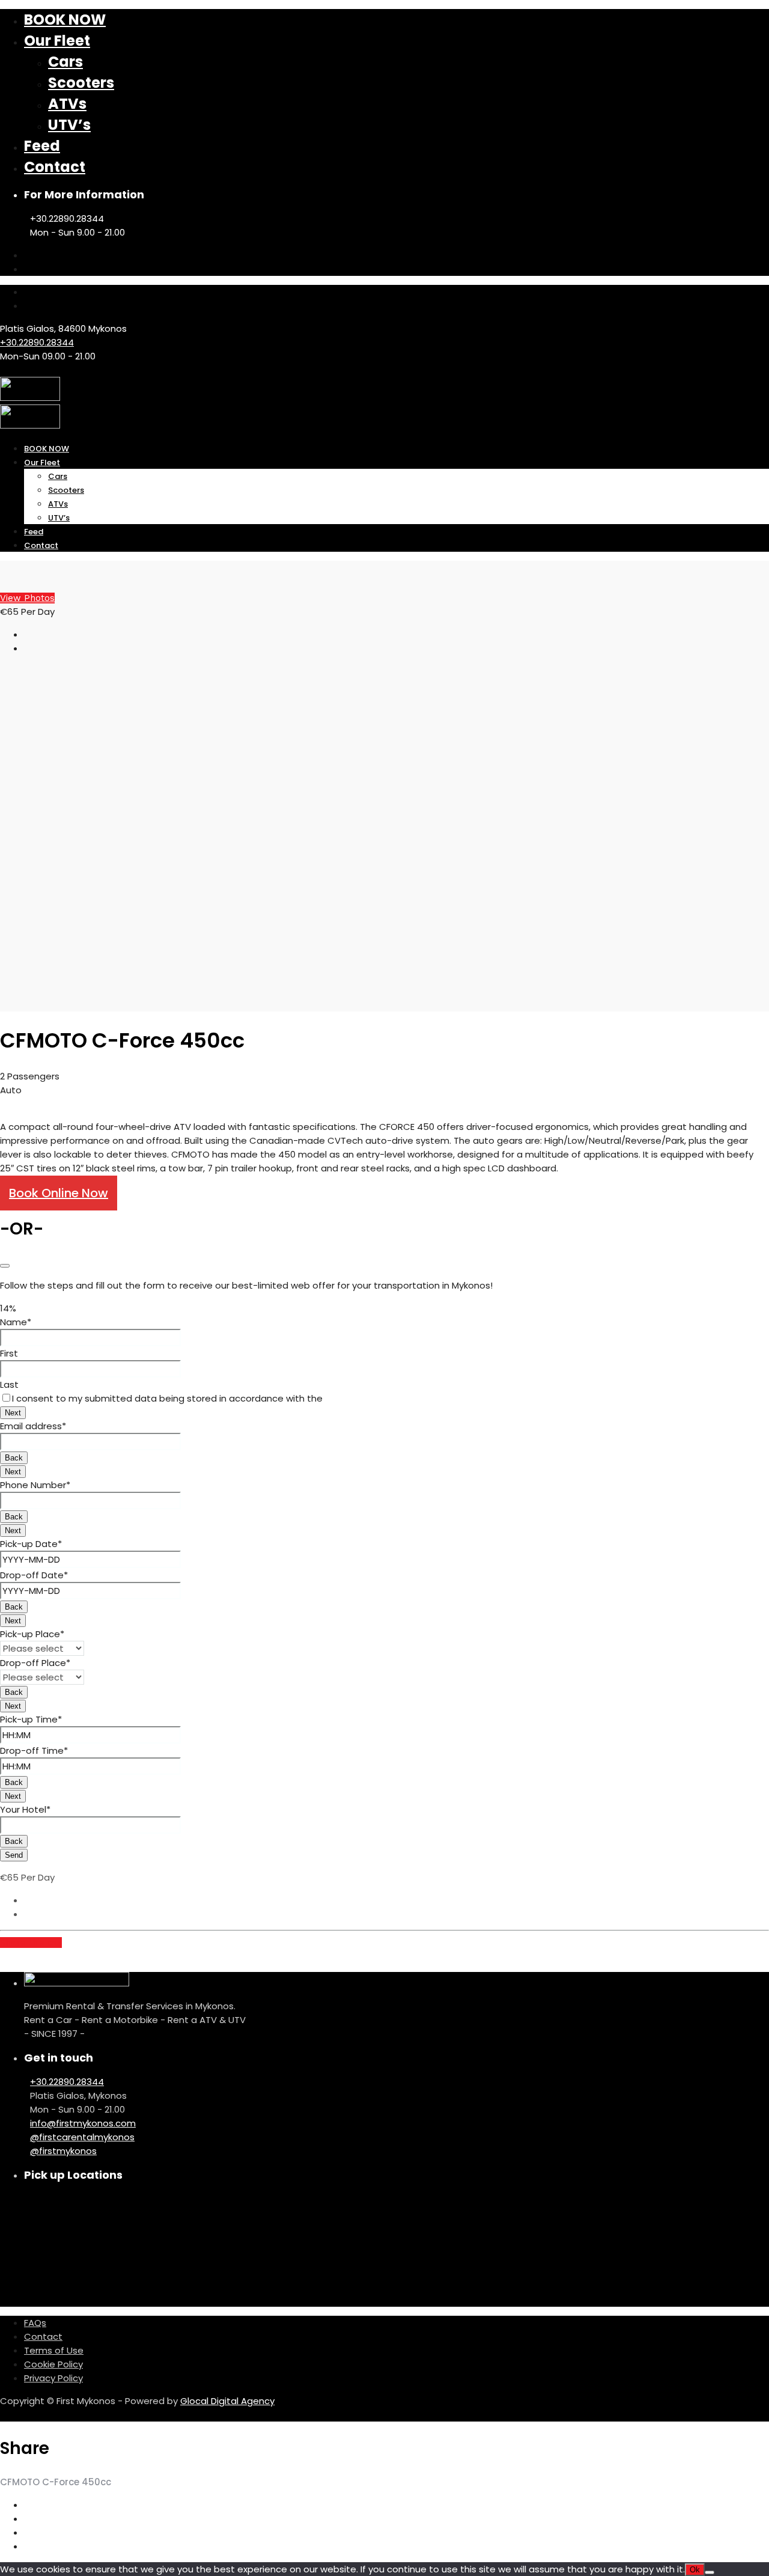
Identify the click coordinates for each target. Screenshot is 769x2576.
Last (9, 1384)
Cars (65, 62)
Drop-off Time (34, 1750)
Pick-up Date (31, 1544)
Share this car (31, 1943)
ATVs (67, 104)
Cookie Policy (53, 2364)
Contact (55, 167)
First (9, 1353)
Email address (33, 1426)
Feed (42, 146)
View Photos (27, 598)
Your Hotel (25, 1809)
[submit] (5, 1266)
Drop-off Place (35, 1663)
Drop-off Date (34, 1575)
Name (16, 1322)
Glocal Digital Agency (227, 2401)
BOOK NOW (65, 20)
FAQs (35, 2323)
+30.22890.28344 (37, 342)
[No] (710, 2572)
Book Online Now (59, 1193)
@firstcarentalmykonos (82, 2137)
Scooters (81, 83)
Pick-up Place (32, 1634)
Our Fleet (57, 41)
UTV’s (69, 125)
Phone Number (35, 1485)
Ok (695, 2570)
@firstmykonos (63, 2151)
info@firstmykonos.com (83, 2123)
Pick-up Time (31, 1719)
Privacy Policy (53, 2378)
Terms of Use (54, 2350)
